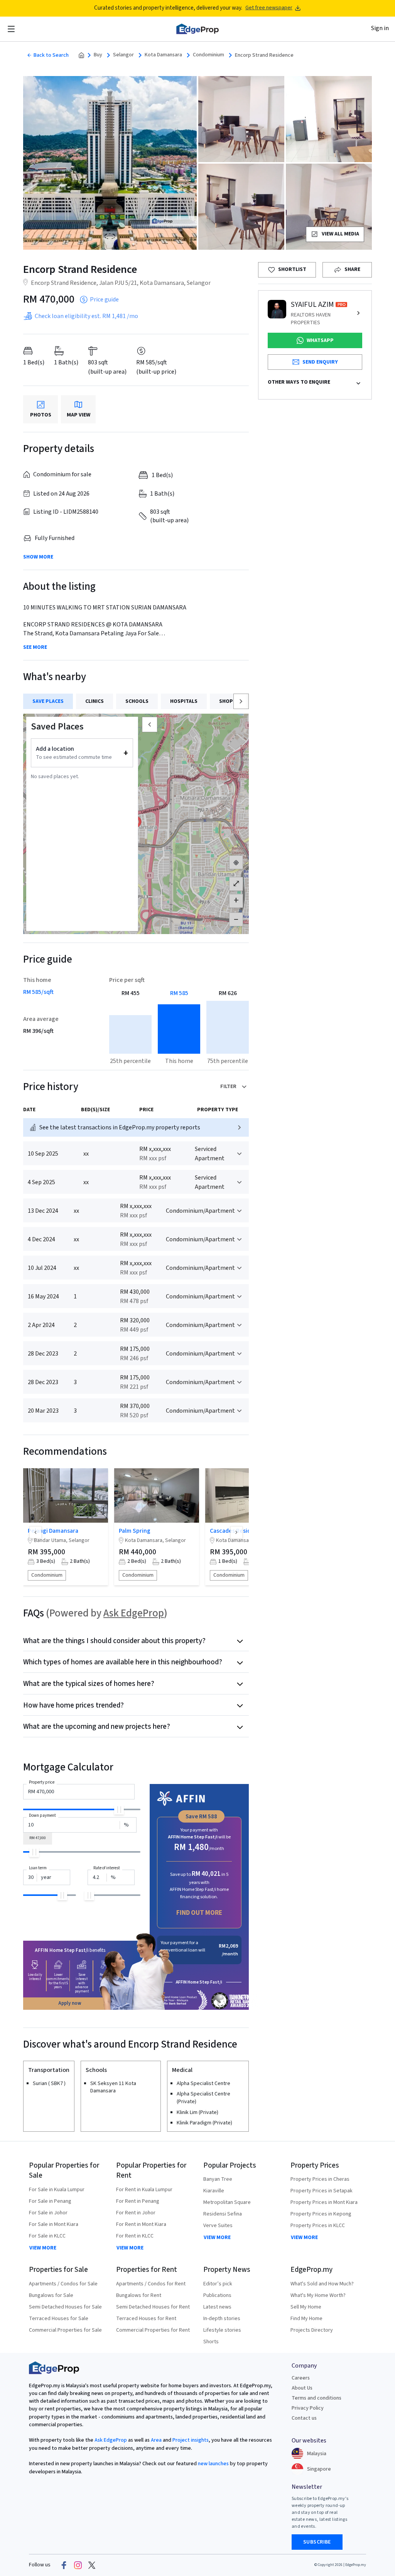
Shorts (211, 2342)
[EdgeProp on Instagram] (78, 2565)
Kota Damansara (163, 55)
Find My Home (306, 2319)
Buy (98, 55)
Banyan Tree (218, 2179)
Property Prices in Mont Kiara (324, 2202)
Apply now (70, 2003)
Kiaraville (214, 2191)
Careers (301, 2378)
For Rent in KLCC (135, 2236)
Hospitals (184, 701)
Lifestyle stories (222, 2330)
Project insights (190, 2440)
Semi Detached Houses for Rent (153, 2307)
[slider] (119, 1810)
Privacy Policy (308, 2408)
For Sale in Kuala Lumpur (57, 2190)
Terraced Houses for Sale (59, 2319)
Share (352, 269)
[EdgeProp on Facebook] (64, 2565)
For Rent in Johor (136, 2213)
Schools (137, 701)
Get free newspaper (269, 8)
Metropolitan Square (227, 2202)
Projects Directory (312, 2330)
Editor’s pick (218, 2284)
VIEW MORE (43, 2248)
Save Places (48, 701)
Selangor (123, 55)
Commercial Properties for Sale (65, 2330)
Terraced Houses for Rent (146, 2319)
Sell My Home (306, 2307)
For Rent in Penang (138, 2201)
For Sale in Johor (48, 2213)
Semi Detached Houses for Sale (65, 2307)
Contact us (304, 2418)
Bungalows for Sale (51, 2295)
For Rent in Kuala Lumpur (144, 2190)
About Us (302, 2388)
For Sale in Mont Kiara (54, 2224)
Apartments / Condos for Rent (151, 2284)
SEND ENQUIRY (320, 362)
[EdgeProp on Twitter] (92, 2565)
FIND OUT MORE (199, 1913)
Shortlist (292, 269)
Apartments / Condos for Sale (63, 2284)
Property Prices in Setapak (322, 2191)
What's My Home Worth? (318, 2295)
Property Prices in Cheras (320, 2179)
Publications (217, 2295)
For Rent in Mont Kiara (141, 2224)
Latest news (217, 2307)
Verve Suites (218, 2226)
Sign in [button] (380, 28)
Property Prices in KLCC (318, 2226)
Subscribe (317, 2542)
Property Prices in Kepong (321, 2214)
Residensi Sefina (223, 2214)
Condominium (208, 55)
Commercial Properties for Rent (153, 2330)
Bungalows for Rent (139, 2295)
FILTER (228, 1087)
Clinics (95, 701)
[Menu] (11, 29)
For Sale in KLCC (47, 2236)
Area (156, 2440)
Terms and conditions (317, 2398)
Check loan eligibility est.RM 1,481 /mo (86, 316)
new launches (213, 2464)
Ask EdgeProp (134, 1613)
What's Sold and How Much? (322, 2284)
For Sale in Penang (50, 2201)
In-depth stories (222, 2319)
